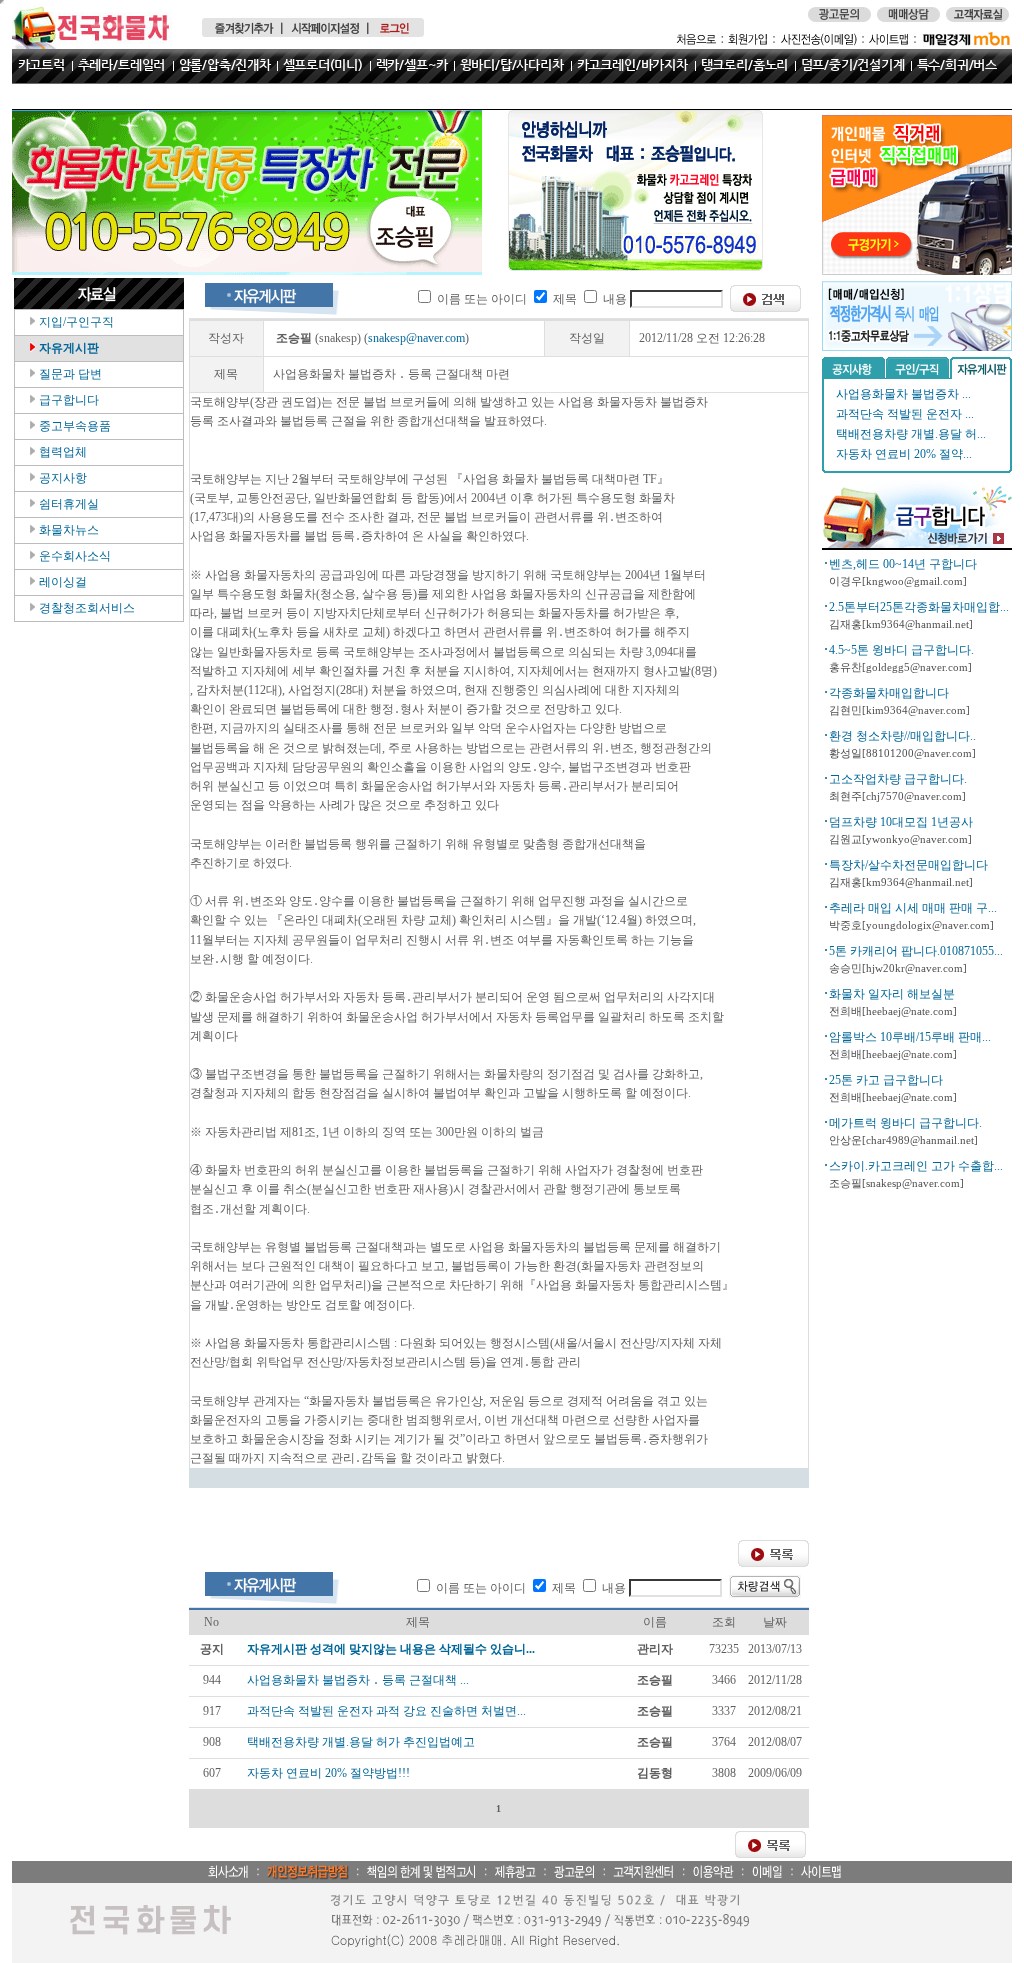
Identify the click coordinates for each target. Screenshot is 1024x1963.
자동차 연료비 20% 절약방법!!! (328, 1773)
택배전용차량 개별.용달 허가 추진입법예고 (361, 1742)
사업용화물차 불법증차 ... (903, 394)
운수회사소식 (73, 556)
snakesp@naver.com (416, 338)
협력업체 (61, 452)
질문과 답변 (69, 374)
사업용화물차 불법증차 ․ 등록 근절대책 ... (358, 1680)
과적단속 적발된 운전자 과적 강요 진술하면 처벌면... (386, 1711)
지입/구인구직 (75, 322)
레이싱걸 (61, 582)
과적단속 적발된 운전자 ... (905, 414)
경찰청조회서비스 (85, 608)
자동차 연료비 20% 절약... (904, 454)
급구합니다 (67, 400)
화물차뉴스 (67, 530)
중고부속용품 (73, 426)
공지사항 (61, 478)
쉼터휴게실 (67, 504)
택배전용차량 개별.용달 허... (911, 434)
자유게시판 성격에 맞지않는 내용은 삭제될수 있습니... (391, 1649)
